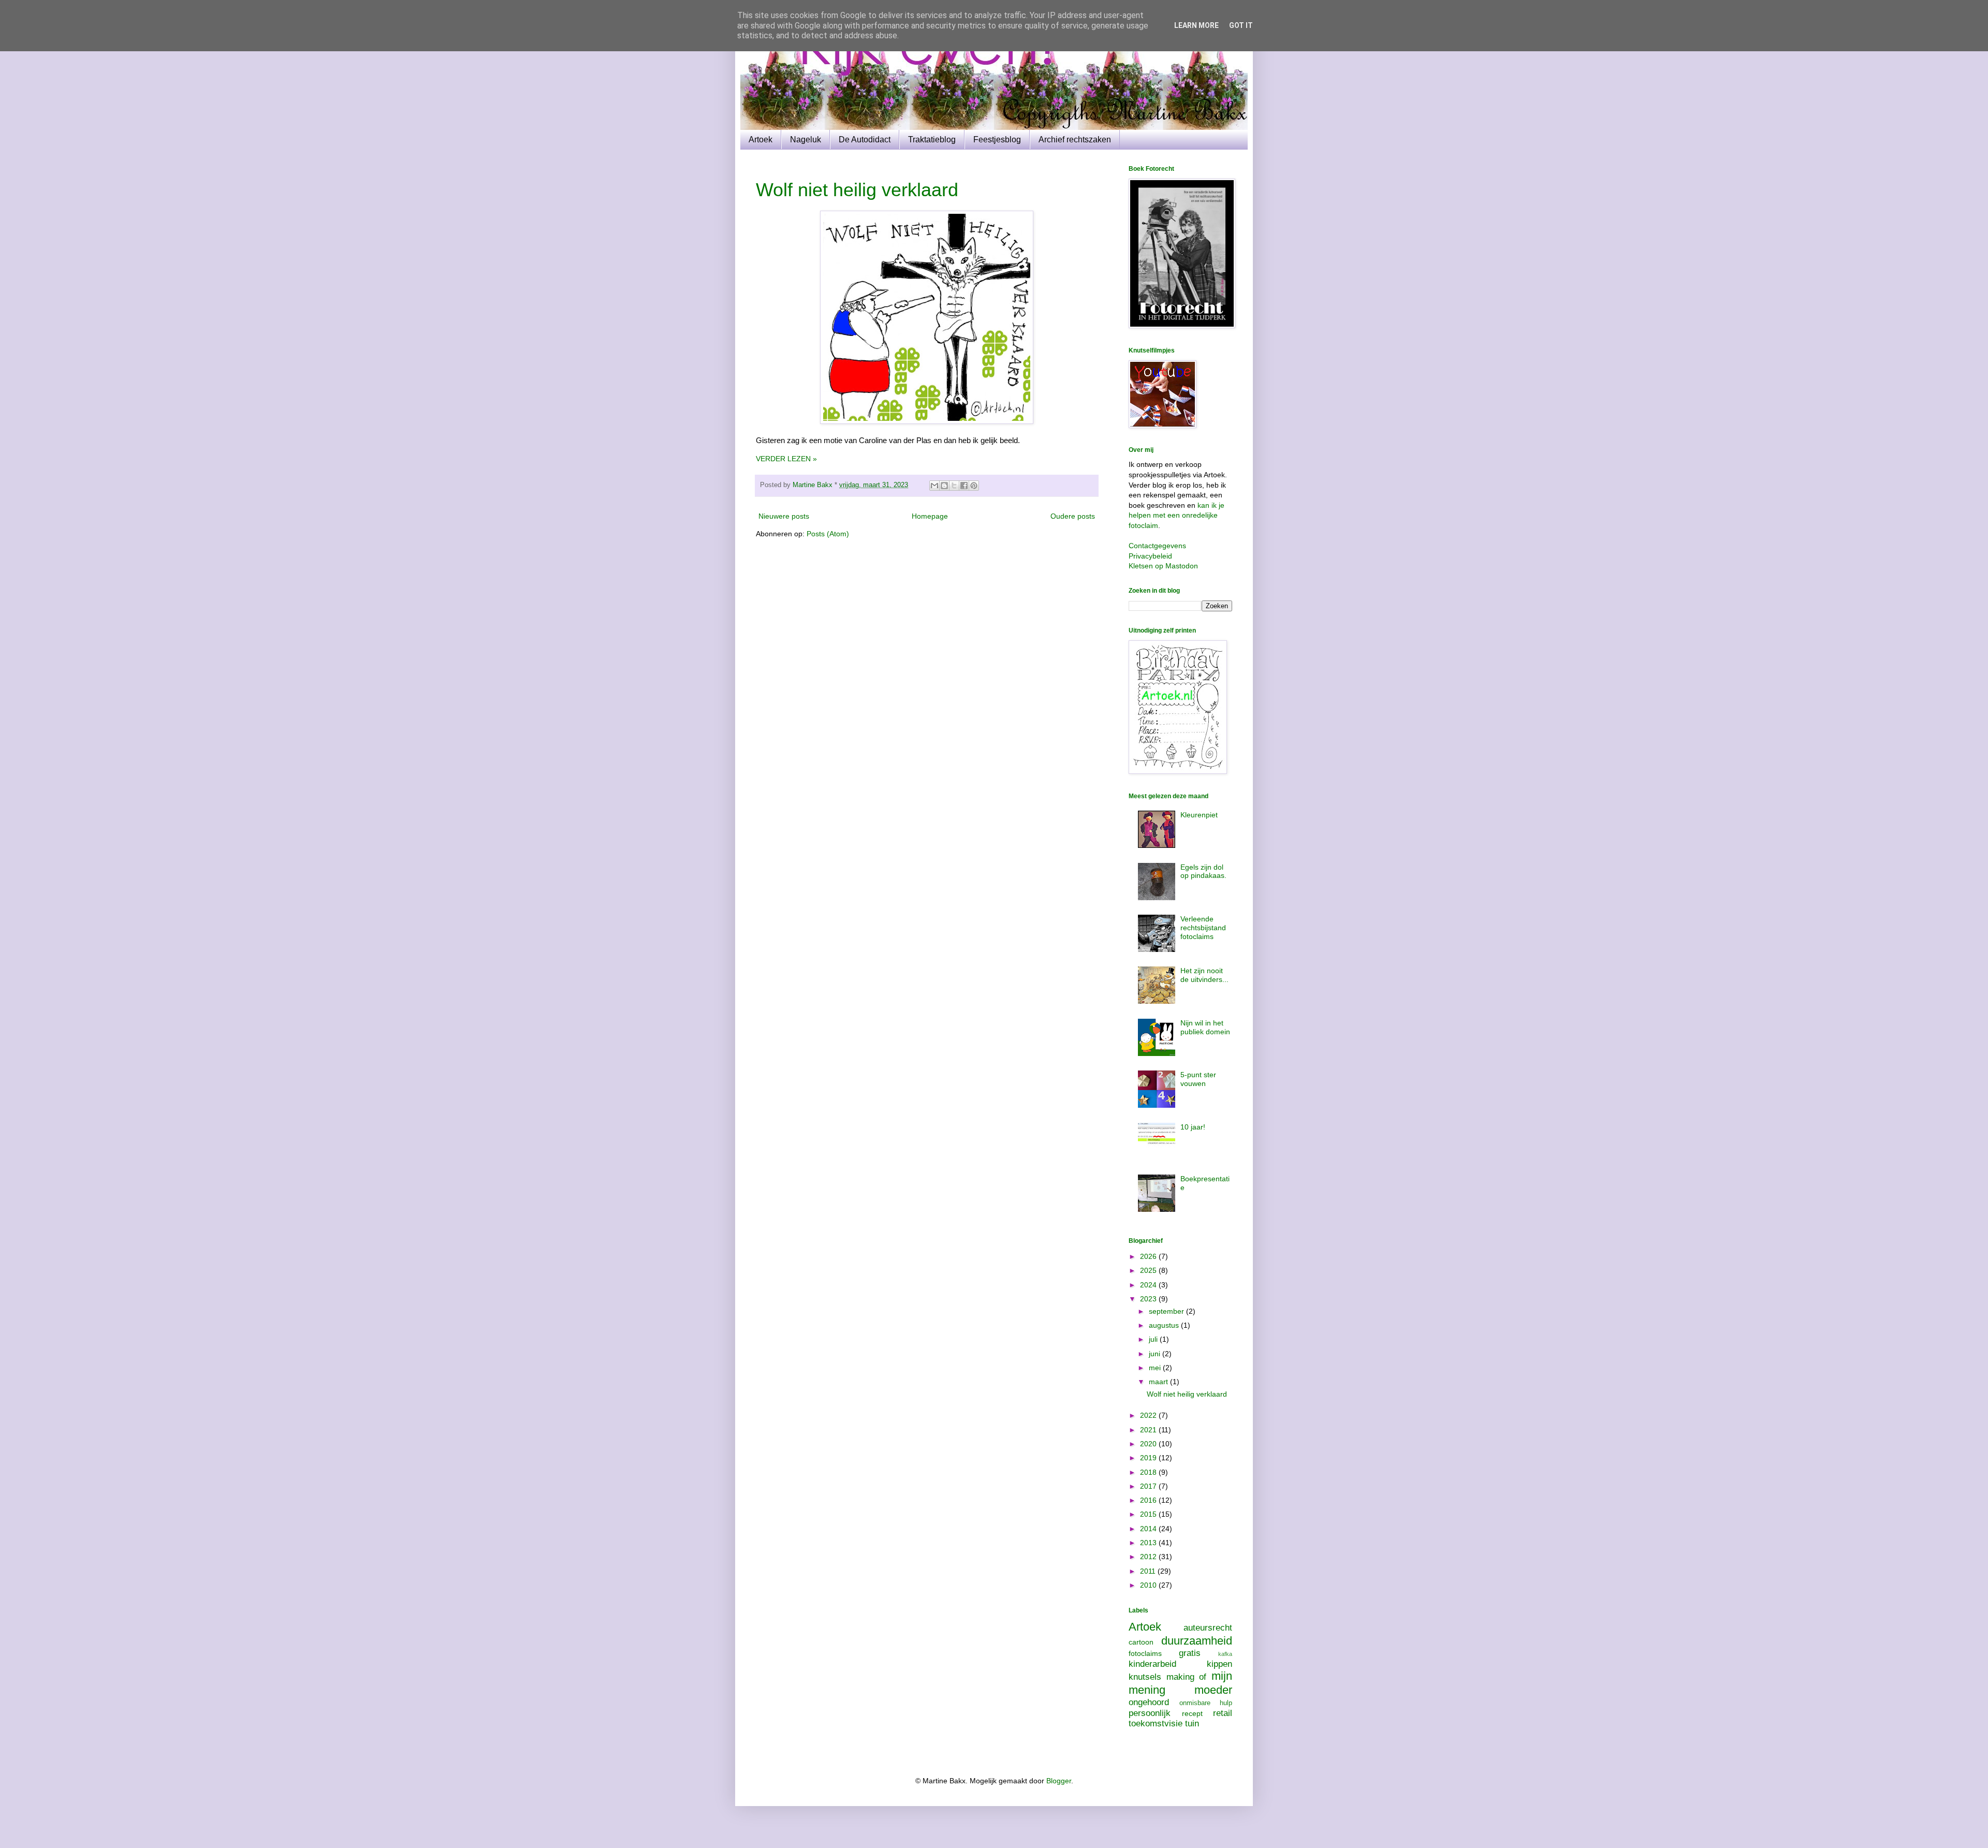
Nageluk (806, 140)
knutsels (1145, 1677)
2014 (1149, 1529)
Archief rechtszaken (1075, 140)
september (1167, 1311)
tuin (1192, 1724)
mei (1156, 1368)
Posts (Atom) (828, 534)
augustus (1165, 1325)
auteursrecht (1208, 1628)
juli (1154, 1339)
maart (1159, 1382)
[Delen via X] (954, 486)
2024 (1149, 1285)
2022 (1149, 1415)
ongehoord (1149, 1702)
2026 (1149, 1256)
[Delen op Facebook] (964, 486)
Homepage (930, 516)
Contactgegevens (1157, 546)
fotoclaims (1145, 1653)
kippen (1219, 1664)
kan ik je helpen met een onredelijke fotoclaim (1176, 515)
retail (1223, 1713)
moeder (1213, 1690)
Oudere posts (1073, 516)
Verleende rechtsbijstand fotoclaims (1203, 928)
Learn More (1196, 25)
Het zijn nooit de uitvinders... (1204, 975)
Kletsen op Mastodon (1163, 566)
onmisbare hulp (1206, 1703)
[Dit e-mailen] (934, 486)
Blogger (1059, 1781)
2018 (1149, 1472)
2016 (1149, 1500)
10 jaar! (1193, 1127)
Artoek (761, 140)
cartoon (1141, 1642)
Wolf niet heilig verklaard (857, 190)
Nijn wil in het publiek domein (1205, 1027)
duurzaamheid (1197, 1641)
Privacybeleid (1150, 556)
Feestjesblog (997, 140)
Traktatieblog (932, 140)
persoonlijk (1150, 1713)
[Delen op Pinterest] (974, 486)
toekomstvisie (1156, 1724)
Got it (1241, 25)
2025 (1149, 1270)
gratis (1190, 1653)
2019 (1149, 1458)
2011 (1149, 1571)
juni (1156, 1354)
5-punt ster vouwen (1198, 1079)
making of (1187, 1677)
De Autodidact (865, 140)
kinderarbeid (1152, 1664)
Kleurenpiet (1199, 815)
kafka (1225, 1654)
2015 (1149, 1514)
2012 (1149, 1557)
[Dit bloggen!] (944, 486)
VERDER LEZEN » (786, 459)
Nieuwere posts (784, 516)
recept (1192, 1713)
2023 (1149, 1299)
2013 (1149, 1543)
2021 (1149, 1430)
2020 (1149, 1444)
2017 (1149, 1486)
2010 (1149, 1585)
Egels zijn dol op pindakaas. (1203, 871)
